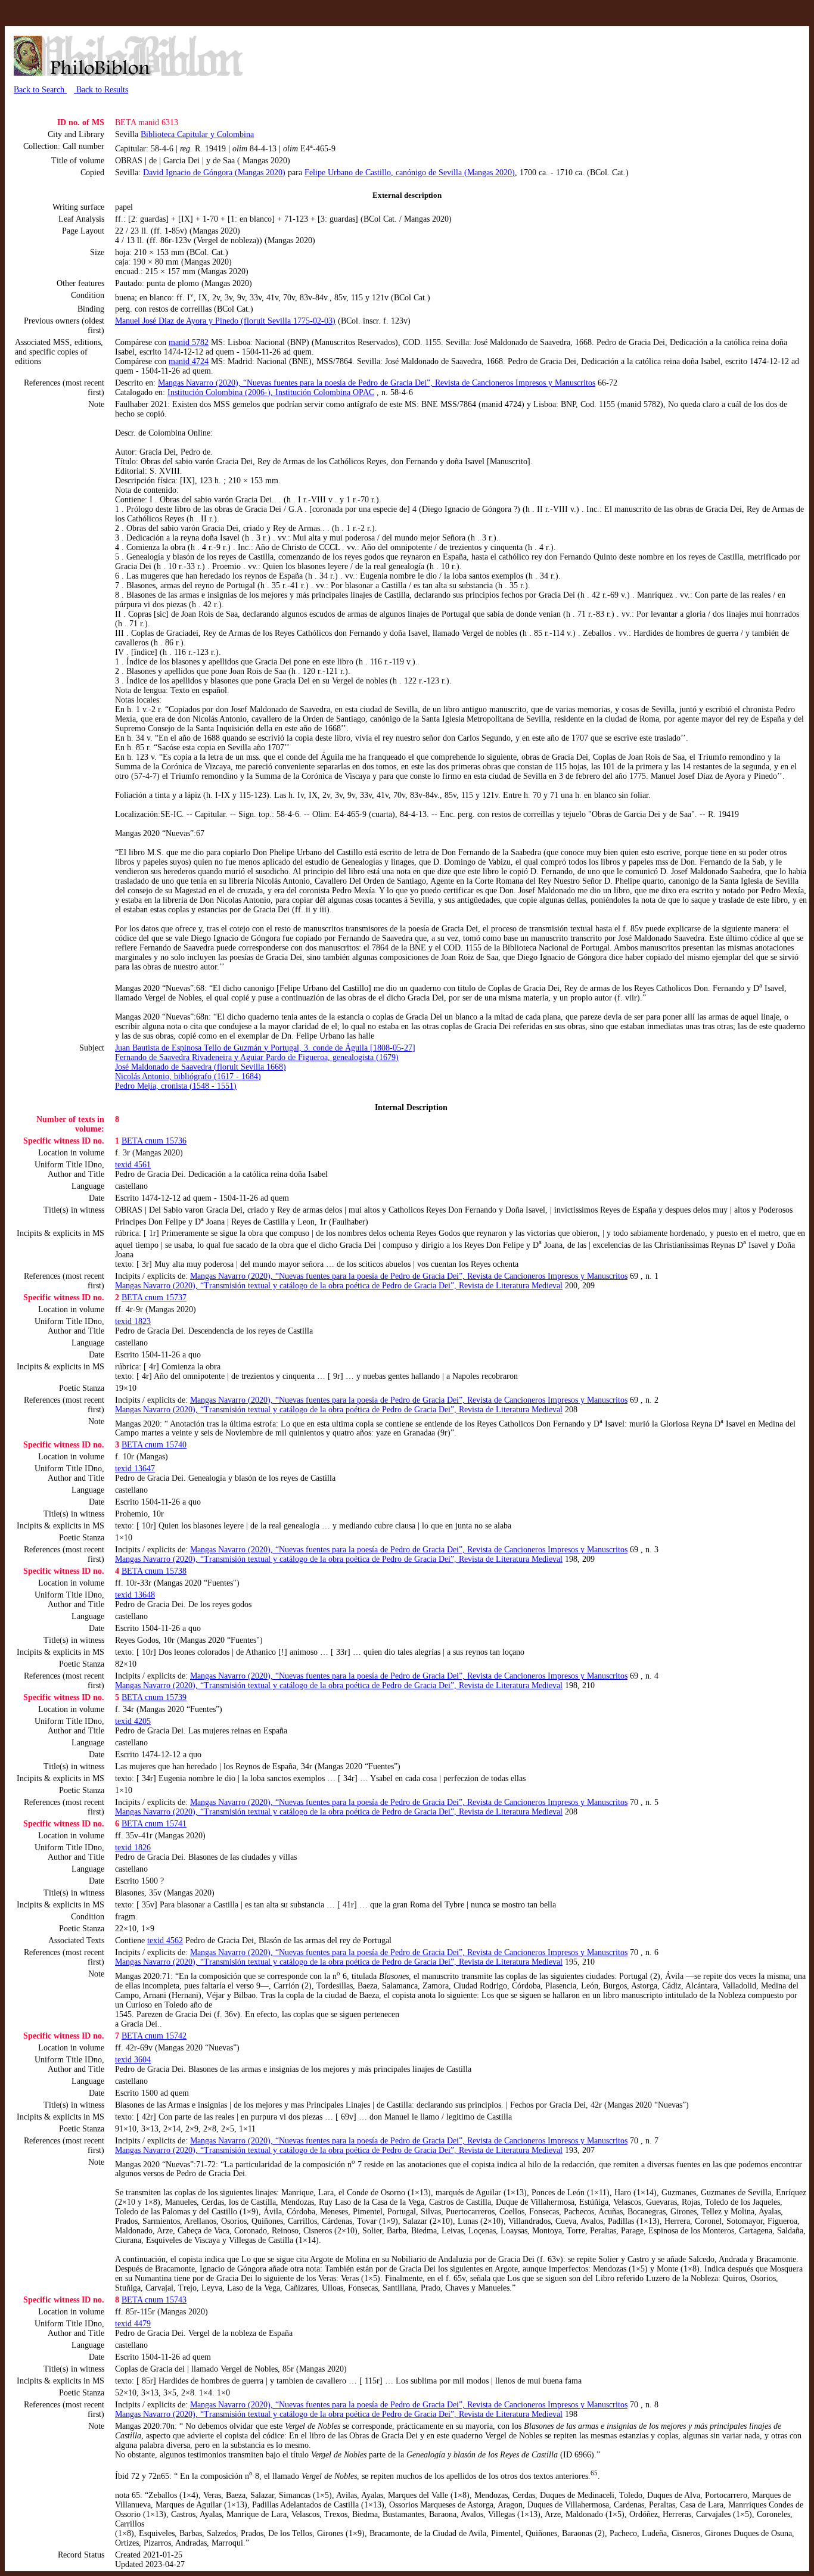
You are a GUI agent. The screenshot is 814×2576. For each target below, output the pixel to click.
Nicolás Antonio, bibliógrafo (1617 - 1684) (188, 1076)
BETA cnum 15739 (154, 1697)
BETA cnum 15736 (154, 1141)
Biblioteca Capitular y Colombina (197, 134)
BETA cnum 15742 (154, 2036)
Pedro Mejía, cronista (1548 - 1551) (176, 1086)
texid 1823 (133, 1321)
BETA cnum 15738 (154, 1571)
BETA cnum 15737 (154, 1298)
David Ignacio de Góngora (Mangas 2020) (214, 173)
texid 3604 (133, 2060)
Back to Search (40, 90)
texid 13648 (135, 1595)
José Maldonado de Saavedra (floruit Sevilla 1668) (201, 1067)
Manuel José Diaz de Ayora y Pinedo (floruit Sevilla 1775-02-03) (225, 321)
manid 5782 (189, 342)
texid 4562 (165, 1940)
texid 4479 (133, 2324)
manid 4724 (189, 361)
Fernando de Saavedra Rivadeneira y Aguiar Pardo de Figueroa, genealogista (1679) (257, 1057)
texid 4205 (133, 1721)
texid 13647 (135, 1469)
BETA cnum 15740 (154, 1445)
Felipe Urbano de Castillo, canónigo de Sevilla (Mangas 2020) (410, 173)
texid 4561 (133, 1165)
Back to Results (101, 90)
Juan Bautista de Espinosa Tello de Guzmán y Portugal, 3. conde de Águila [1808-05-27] (265, 1048)
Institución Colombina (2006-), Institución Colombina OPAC (271, 392)
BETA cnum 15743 (154, 2300)
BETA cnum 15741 (154, 1824)
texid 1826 (133, 1848)
